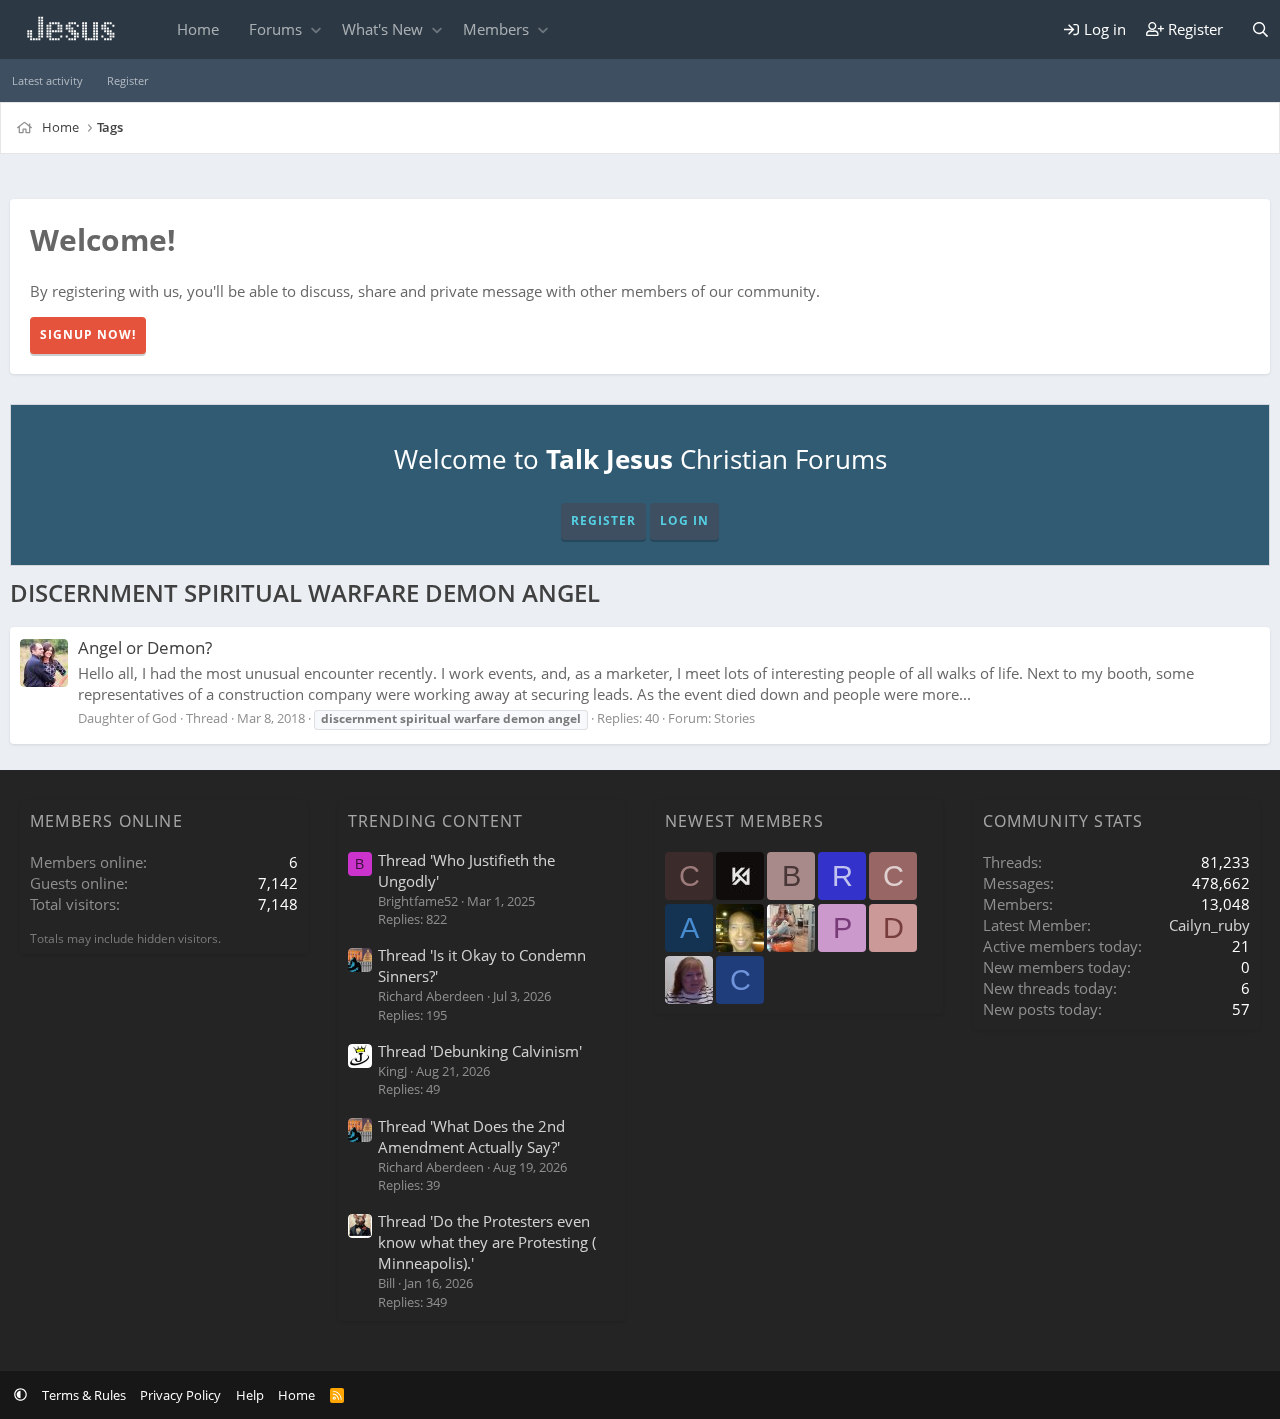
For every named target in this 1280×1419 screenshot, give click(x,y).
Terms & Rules (84, 1395)
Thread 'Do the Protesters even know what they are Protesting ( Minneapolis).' (487, 1242)
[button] (315, 29)
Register (127, 80)
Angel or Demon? (145, 647)
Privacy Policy (180, 1395)
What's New (382, 29)
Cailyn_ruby (1209, 925)
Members (496, 29)
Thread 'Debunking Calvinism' (480, 1051)
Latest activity (47, 80)
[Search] (1260, 29)
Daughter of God (127, 718)
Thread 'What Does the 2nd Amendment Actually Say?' (471, 1136)
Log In (684, 520)
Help (250, 1395)
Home (198, 29)
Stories (734, 718)
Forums (275, 29)
